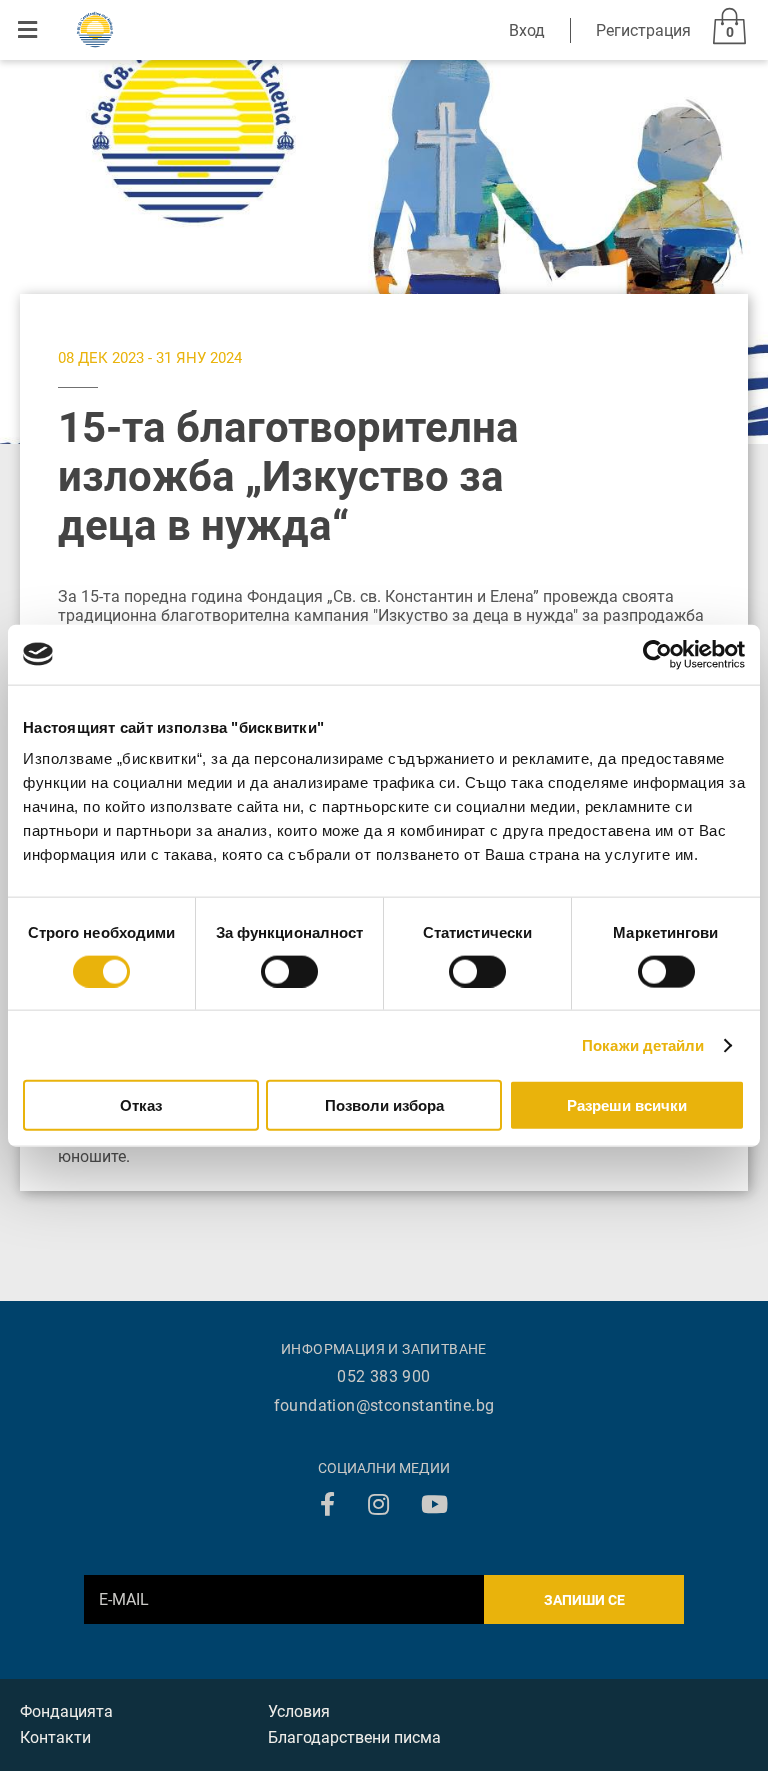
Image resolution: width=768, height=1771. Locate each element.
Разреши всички (627, 1105)
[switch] (289, 971)
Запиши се (584, 1600)
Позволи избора (384, 1105)
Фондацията (66, 1711)
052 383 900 (383, 1376)
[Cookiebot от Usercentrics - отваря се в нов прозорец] (657, 654)
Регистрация (643, 30)
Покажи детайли (643, 1044)
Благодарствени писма (354, 1737)
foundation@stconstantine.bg (384, 1405)
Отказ (141, 1105)
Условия (299, 1711)
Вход (527, 30)
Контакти (55, 1737)
